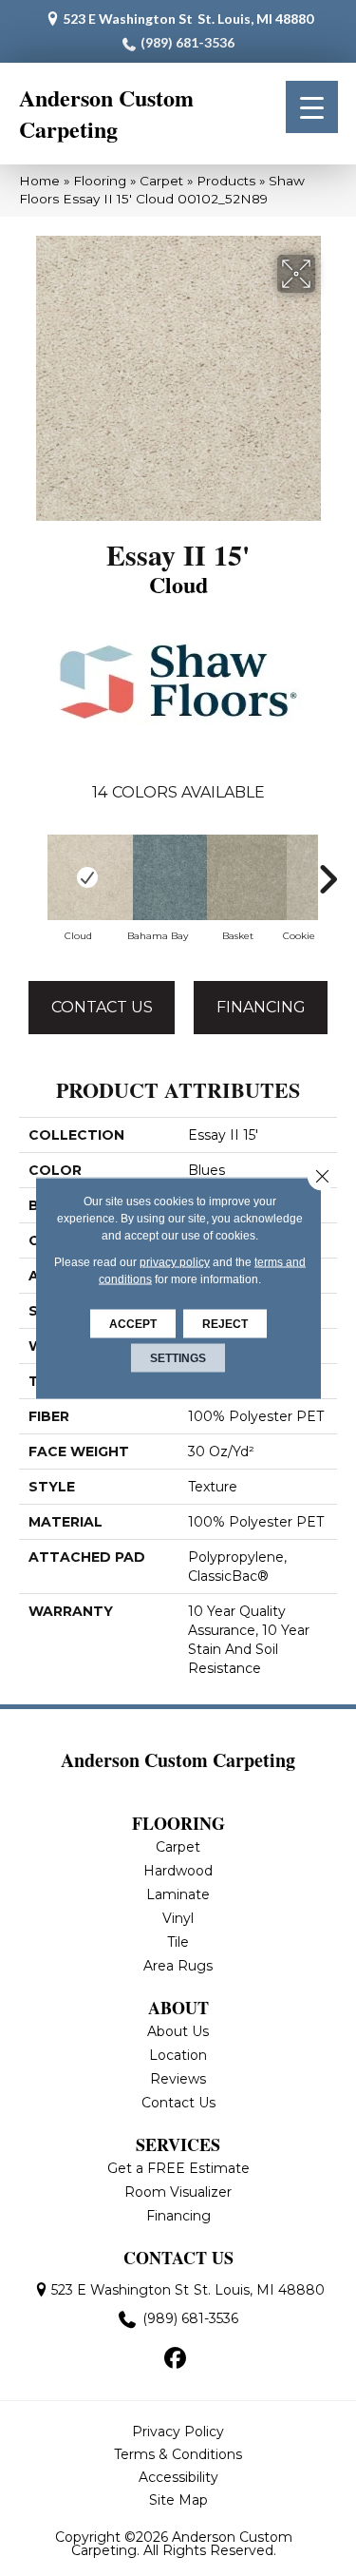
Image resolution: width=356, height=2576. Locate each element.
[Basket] (237, 877)
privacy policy (175, 1262)
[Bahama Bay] (158, 877)
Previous (28, 879)
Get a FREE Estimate (178, 2168)
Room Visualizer (178, 2192)
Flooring (100, 181)
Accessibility (178, 2477)
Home (39, 181)
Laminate (178, 1894)
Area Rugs (178, 1966)
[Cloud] (78, 877)
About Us (178, 2031)
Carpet (161, 181)
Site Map (178, 2500)
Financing (261, 1007)
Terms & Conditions (178, 2454)
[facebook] (175, 2359)
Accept (133, 1324)
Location (178, 2055)
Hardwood (178, 1871)
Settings (178, 1358)
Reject (225, 1324)
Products (226, 181)
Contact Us (102, 1007)
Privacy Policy (178, 2432)
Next (328, 879)
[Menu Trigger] (312, 107)
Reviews (178, 2079)
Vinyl (178, 1918)
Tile (178, 1942)
